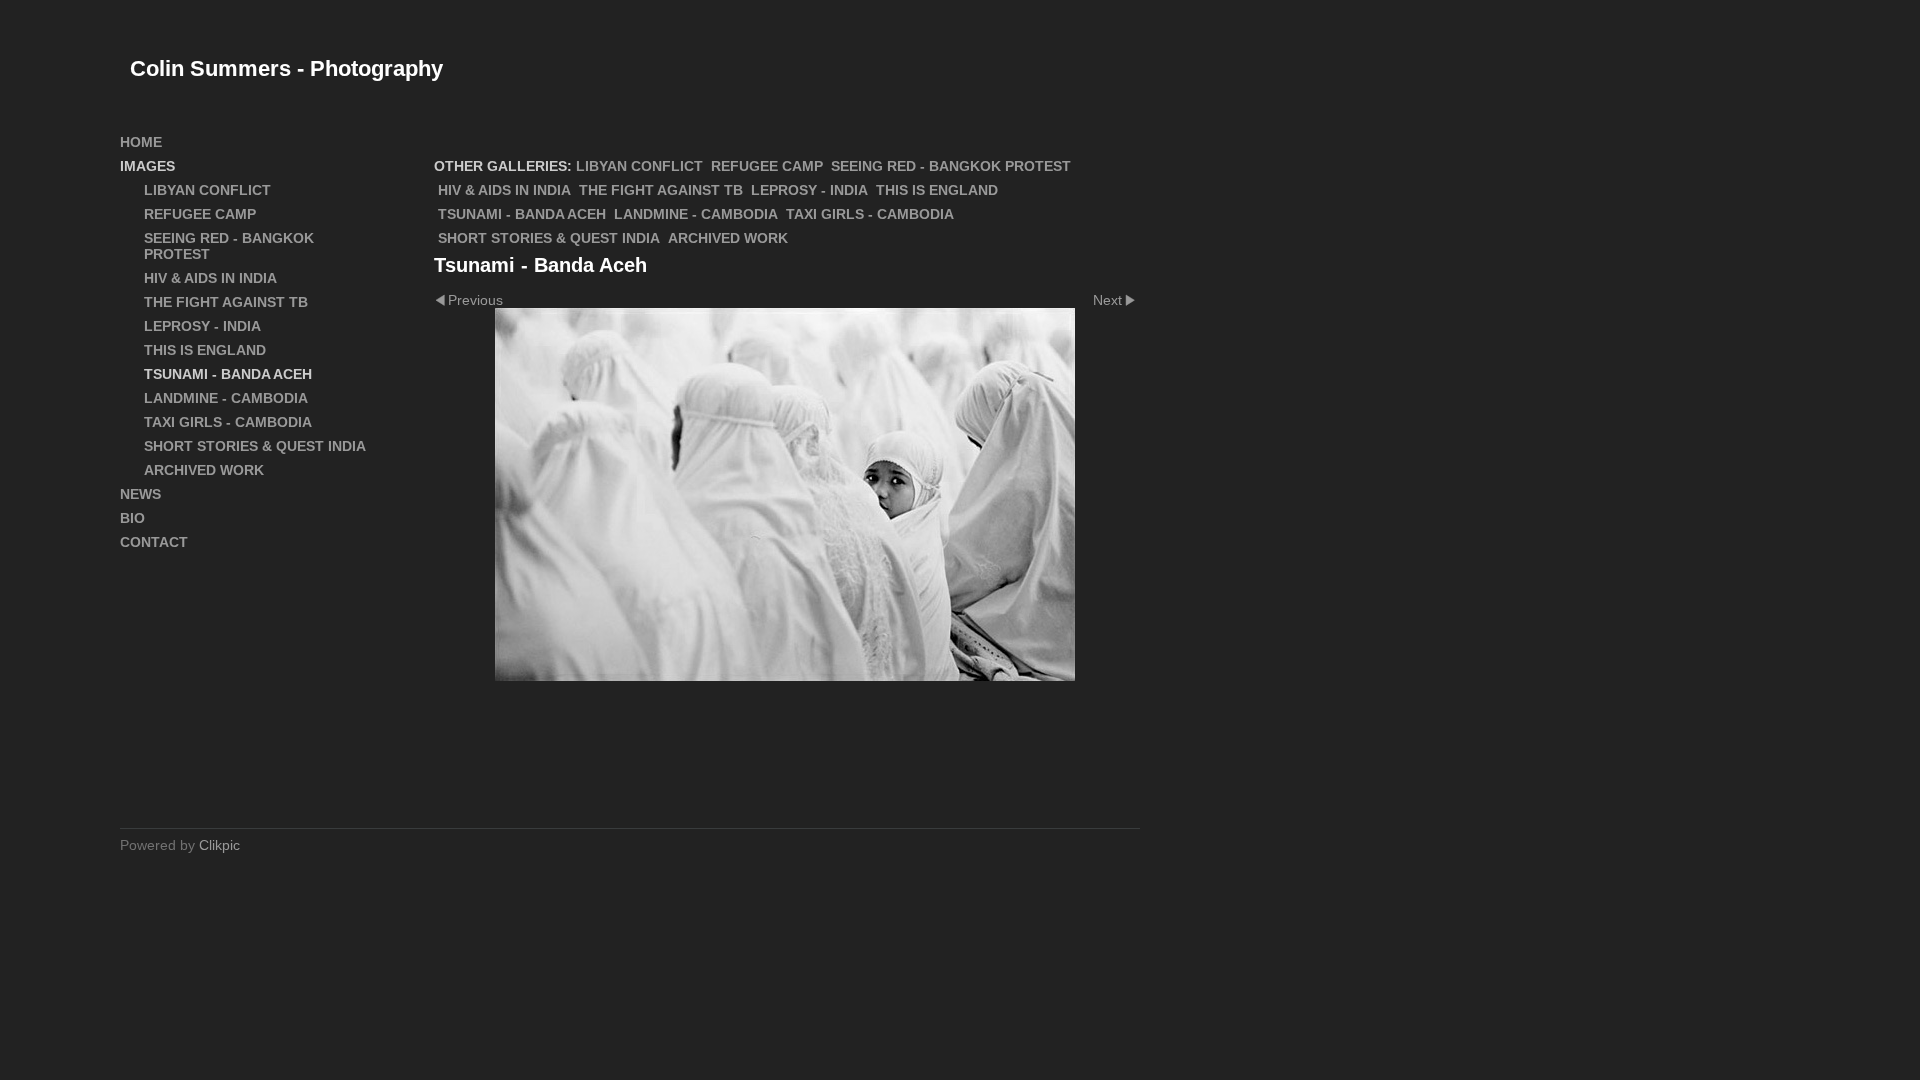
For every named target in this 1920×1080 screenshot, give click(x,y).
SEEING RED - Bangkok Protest (951, 166)
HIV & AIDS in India (504, 190)
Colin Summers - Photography (286, 68)
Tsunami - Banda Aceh (522, 214)
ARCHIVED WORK (728, 238)
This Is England (937, 190)
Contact (154, 542)
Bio (132, 518)
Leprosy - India (809, 190)
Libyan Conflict (639, 166)
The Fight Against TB (661, 190)
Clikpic (219, 845)
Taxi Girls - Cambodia (870, 214)
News (140, 494)
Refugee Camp (767, 166)
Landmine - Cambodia (696, 214)
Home (141, 142)
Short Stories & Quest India (549, 238)
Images (147, 166)
